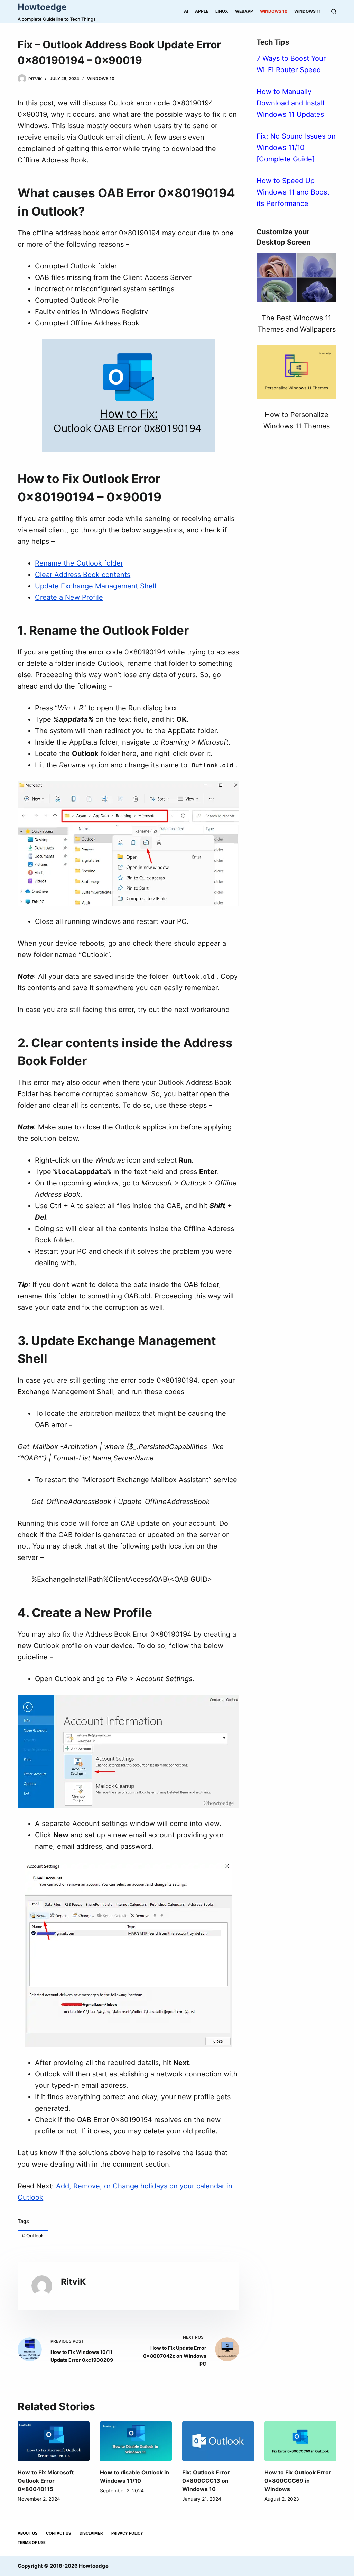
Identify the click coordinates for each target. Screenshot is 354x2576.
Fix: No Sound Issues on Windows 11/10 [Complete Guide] (296, 148)
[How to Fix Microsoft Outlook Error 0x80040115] (54, 2441)
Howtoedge (42, 7)
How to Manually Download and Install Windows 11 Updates (290, 103)
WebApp (244, 11)
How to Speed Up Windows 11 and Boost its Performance (293, 192)
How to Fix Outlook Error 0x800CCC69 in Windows (298, 2481)
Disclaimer (91, 2533)
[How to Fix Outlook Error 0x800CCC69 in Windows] (300, 2441)
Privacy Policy (127, 2533)
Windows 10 (274, 11)
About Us (27, 2533)
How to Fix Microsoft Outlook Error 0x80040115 (46, 2481)
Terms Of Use (32, 2542)
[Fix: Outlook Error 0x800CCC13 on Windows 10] (218, 2441)
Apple (202, 11)
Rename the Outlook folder (79, 563)
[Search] (334, 12)
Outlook (33, 2236)
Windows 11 (308, 11)
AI (186, 11)
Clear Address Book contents (83, 575)
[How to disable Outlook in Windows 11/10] (136, 2441)
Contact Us (58, 2533)
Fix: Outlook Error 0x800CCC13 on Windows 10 (206, 2481)
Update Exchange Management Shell (96, 586)
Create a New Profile (69, 597)
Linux (222, 11)
